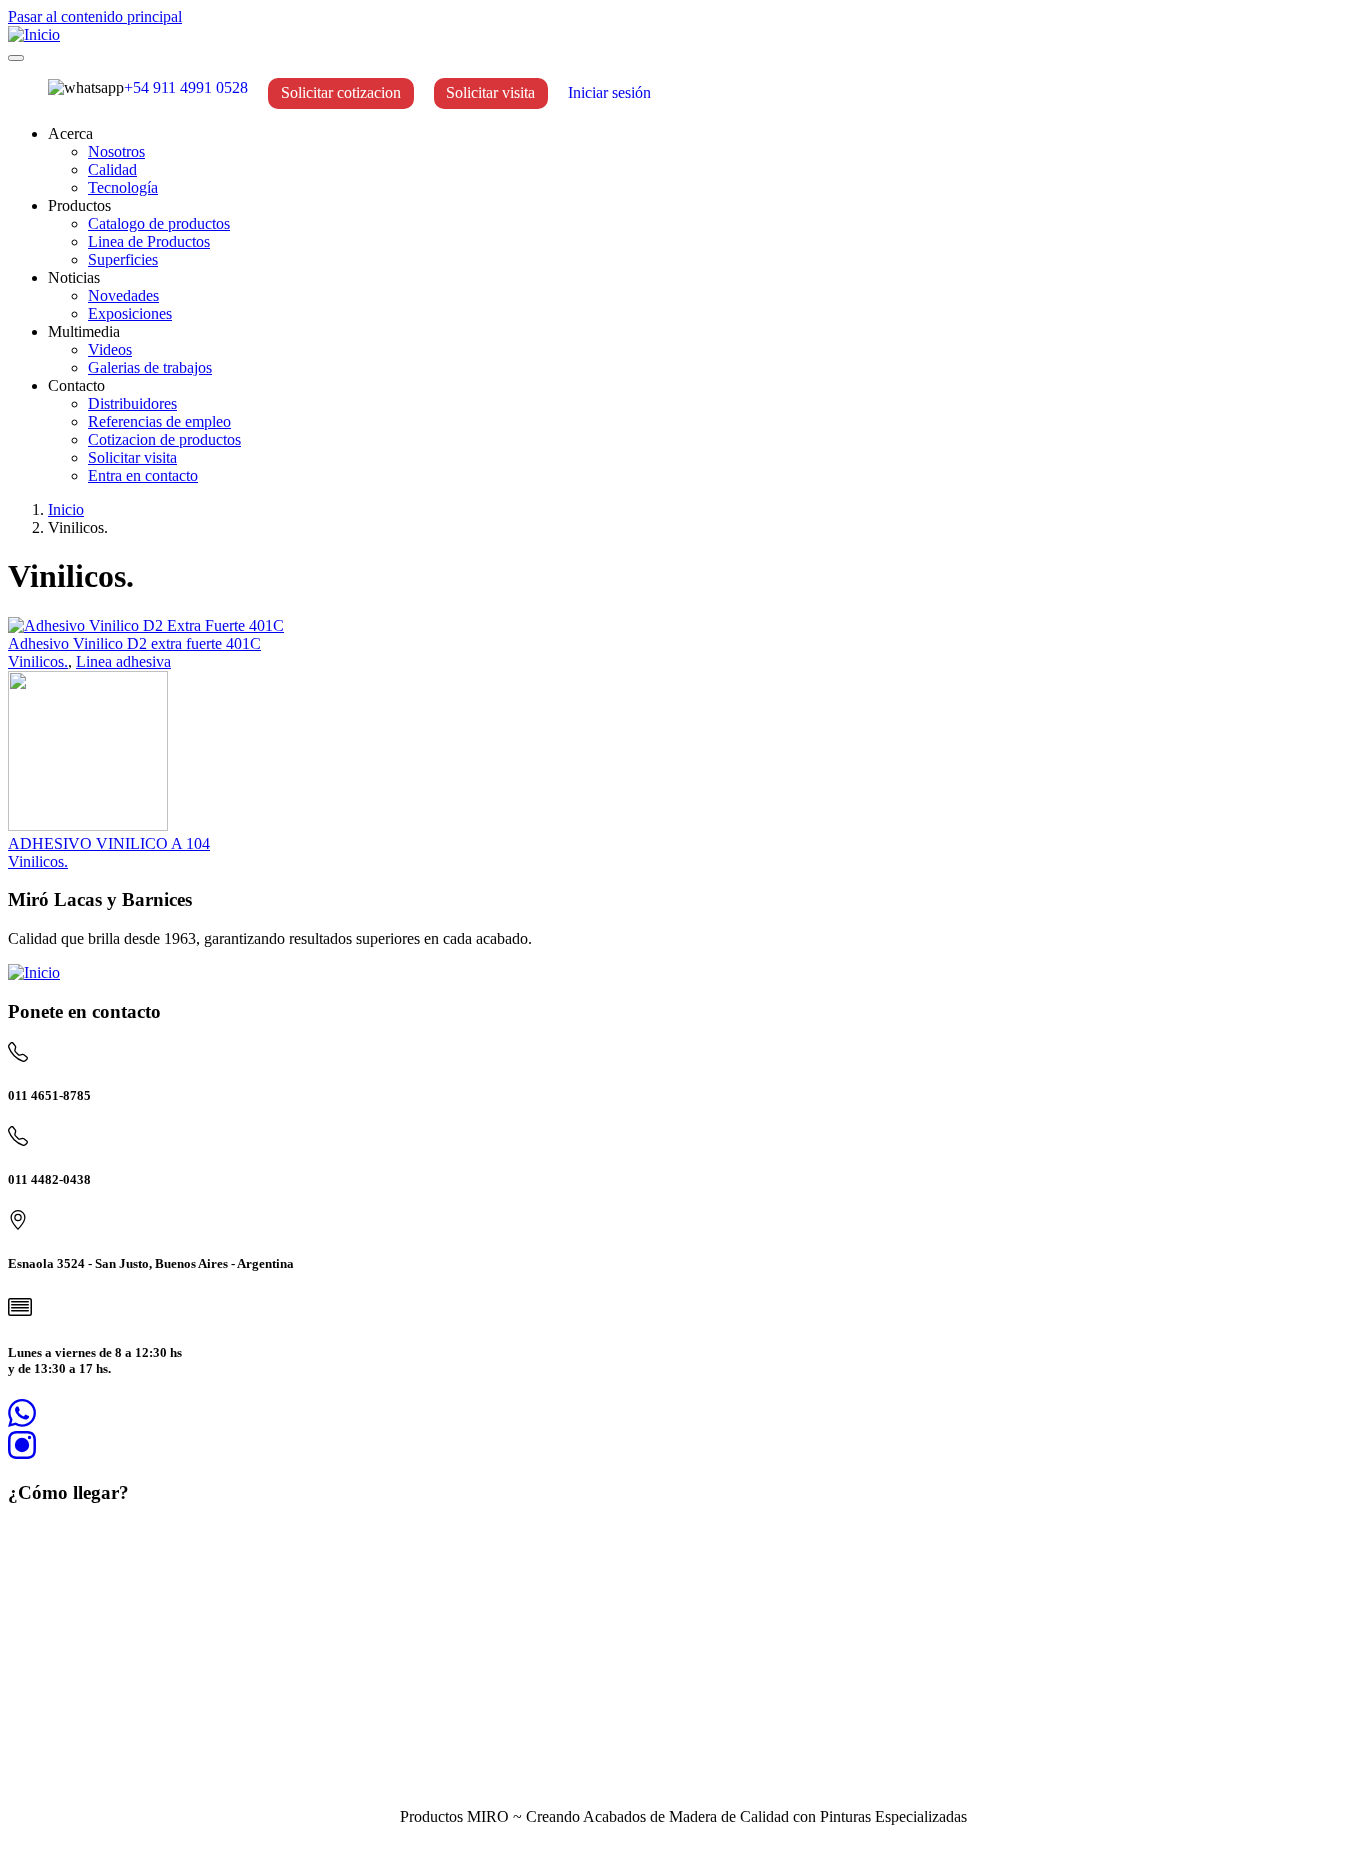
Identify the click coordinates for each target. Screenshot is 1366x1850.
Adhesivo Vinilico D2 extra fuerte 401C (134, 643)
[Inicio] (34, 34)
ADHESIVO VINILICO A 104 (109, 843)
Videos (110, 349)
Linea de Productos (149, 241)
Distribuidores (132, 403)
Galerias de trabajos (150, 367)
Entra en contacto (143, 475)
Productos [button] (79, 205)
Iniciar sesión (609, 92)
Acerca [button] (70, 133)
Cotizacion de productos (164, 439)
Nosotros (116, 151)
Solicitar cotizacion (341, 92)
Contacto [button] (76, 385)
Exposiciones (130, 313)
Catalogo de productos (159, 223)
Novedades (123, 295)
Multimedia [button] (84, 331)
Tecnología (123, 187)
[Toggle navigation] (16, 58)
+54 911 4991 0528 (186, 87)
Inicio (66, 509)
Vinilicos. (38, 661)
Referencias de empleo (159, 421)
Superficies (123, 259)
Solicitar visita (490, 92)
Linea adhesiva (123, 661)
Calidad (112, 169)
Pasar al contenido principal (95, 16)
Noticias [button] (74, 277)
